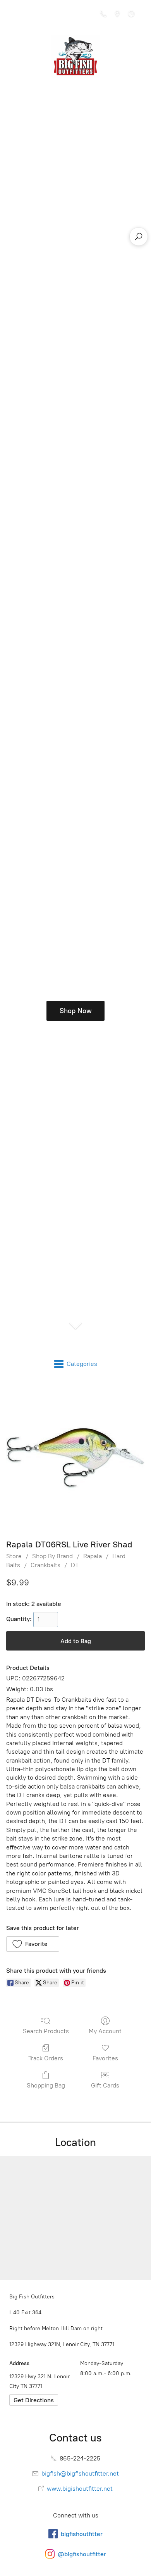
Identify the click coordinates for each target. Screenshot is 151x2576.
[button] (33, 1944)
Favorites (105, 2058)
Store (14, 1556)
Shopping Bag (46, 2085)
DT (75, 1565)
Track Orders (46, 2058)
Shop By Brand (52, 1556)
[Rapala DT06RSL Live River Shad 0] (75, 1458)
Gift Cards (105, 2085)
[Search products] (139, 237)
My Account (105, 2031)
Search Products (46, 2031)
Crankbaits (45, 1565)
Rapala (93, 1556)
